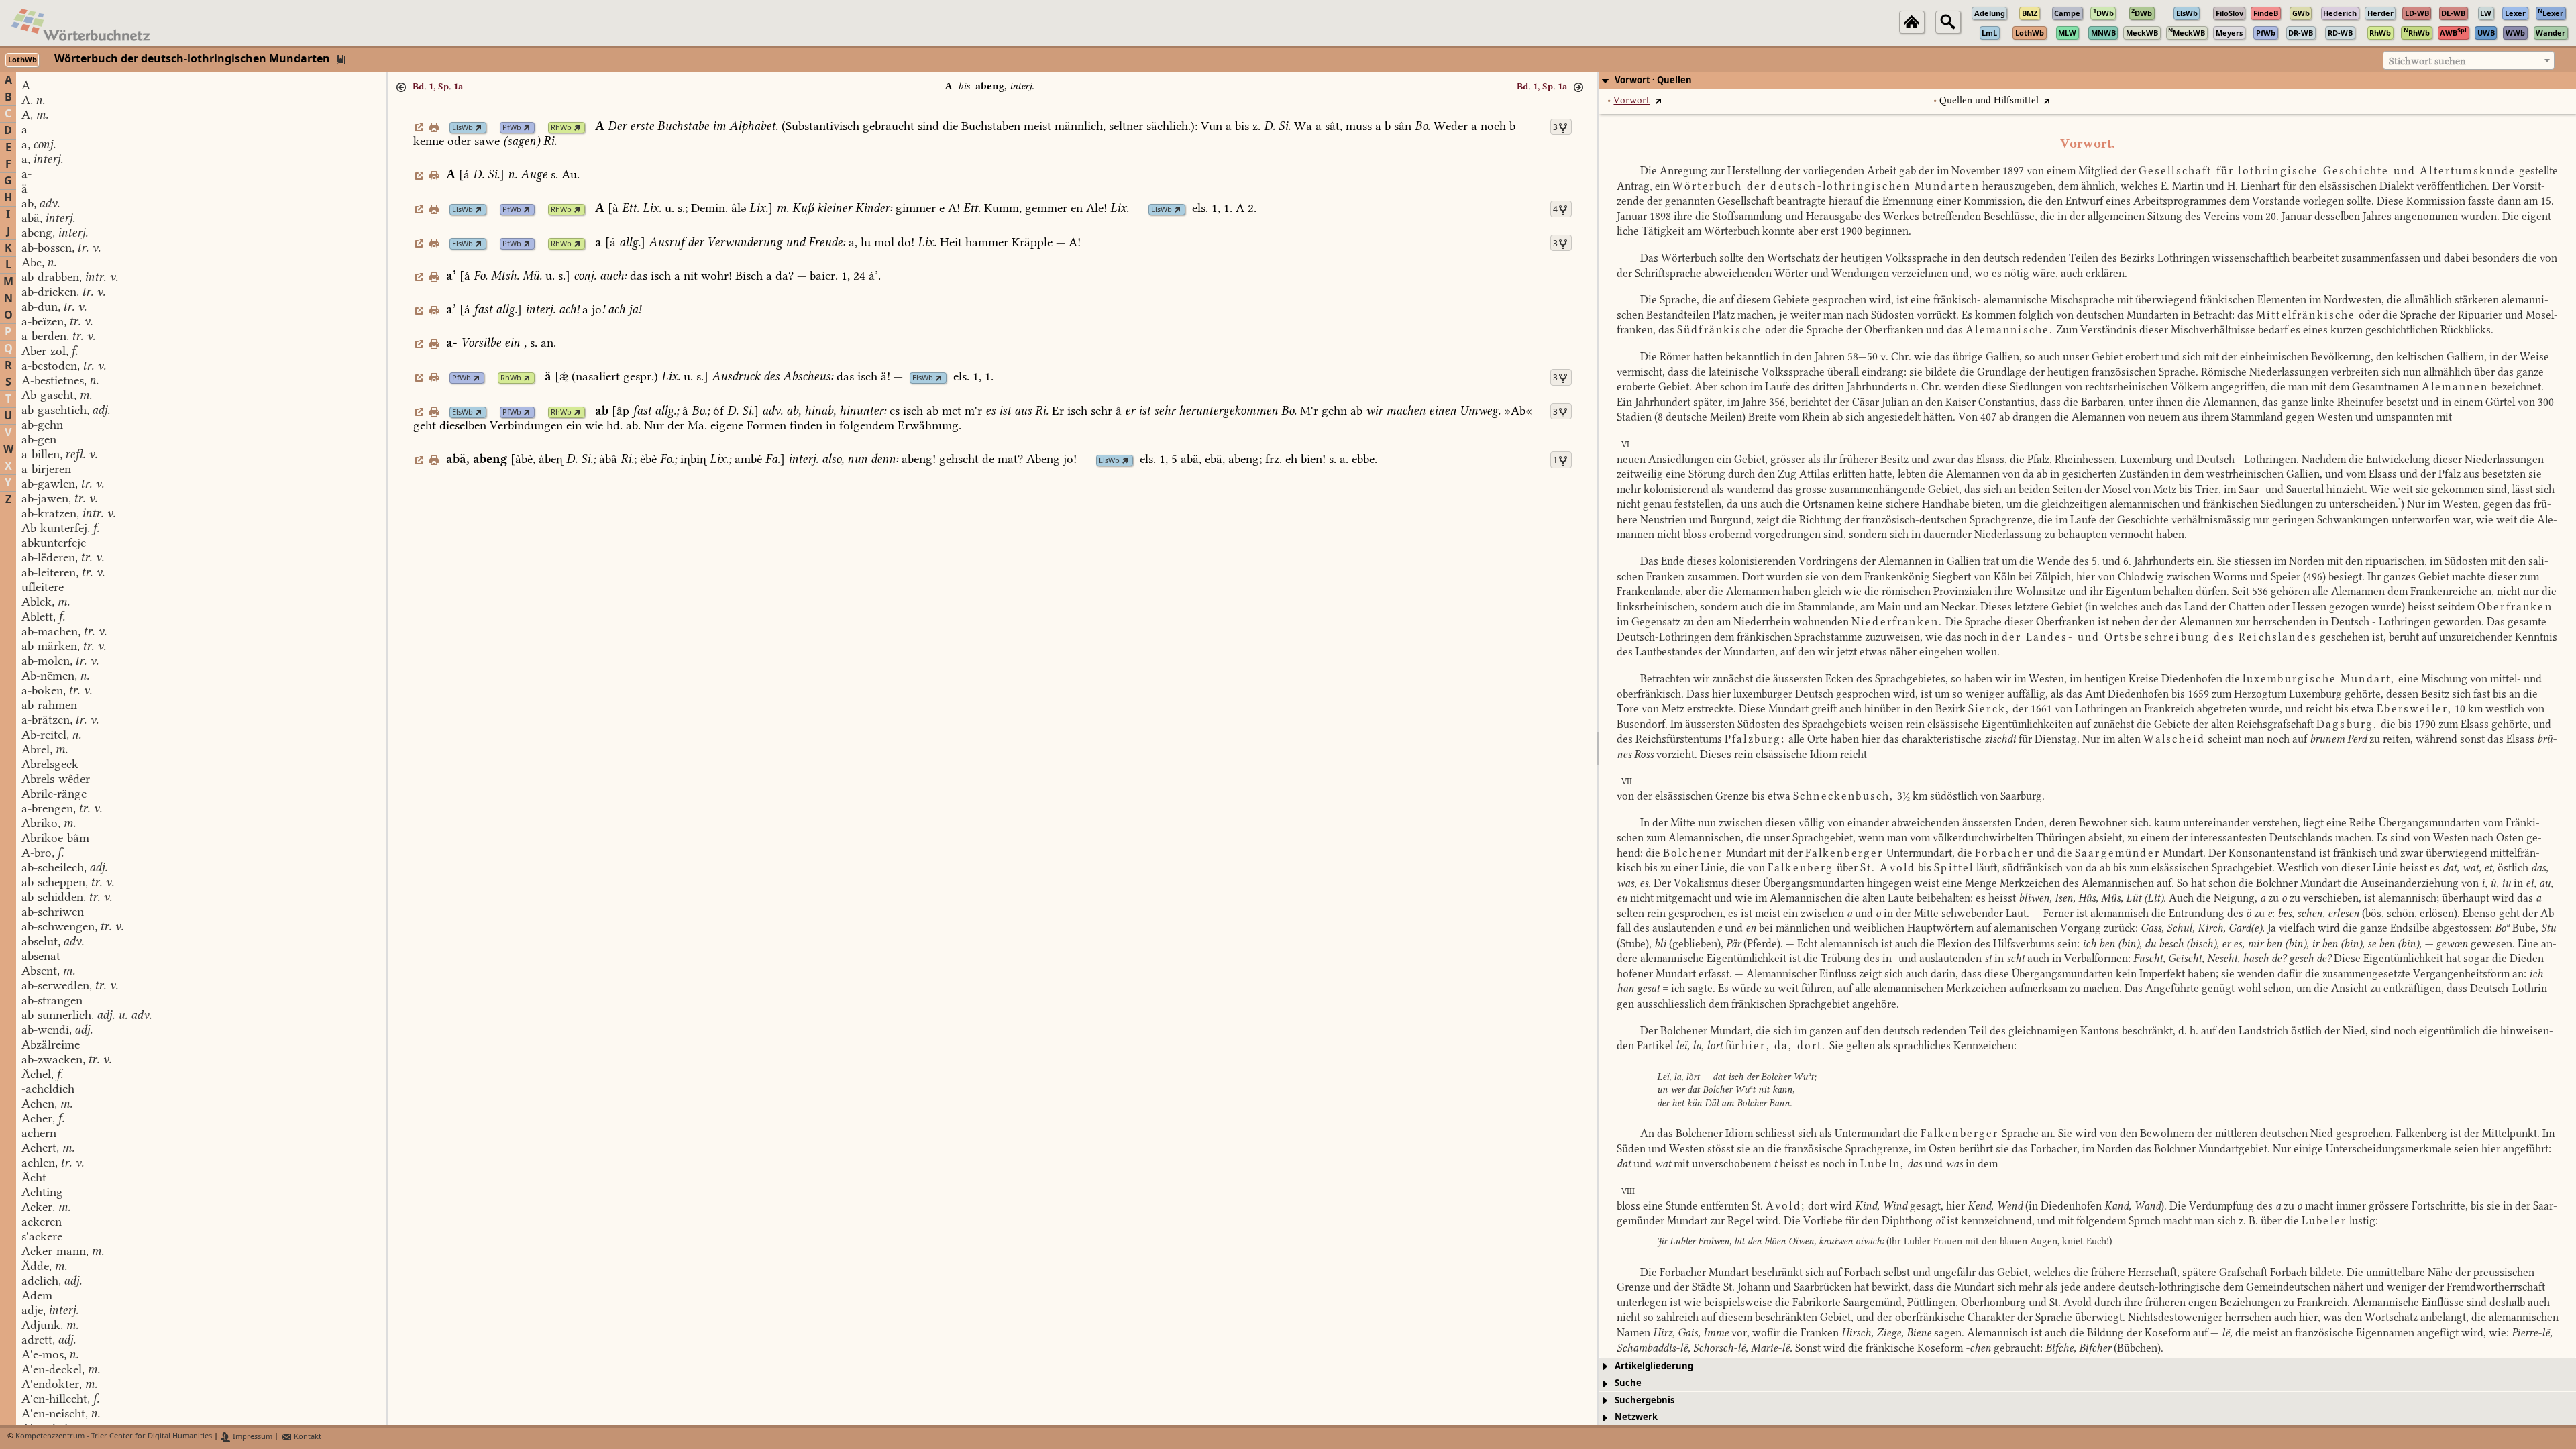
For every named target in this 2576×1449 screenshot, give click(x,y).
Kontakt (307, 1437)
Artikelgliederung (1654, 1366)
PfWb (512, 128)
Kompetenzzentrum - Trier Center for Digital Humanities (114, 1437)
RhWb (561, 128)
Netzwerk (1636, 1417)
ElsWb (463, 128)
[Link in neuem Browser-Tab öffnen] (479, 128)
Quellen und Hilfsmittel (1989, 100)
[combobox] (2469, 60)
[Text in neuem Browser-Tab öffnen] (1658, 100)
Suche (1628, 1383)
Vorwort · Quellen (1653, 80)
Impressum (252, 1437)
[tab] (2088, 80)
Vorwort (1631, 100)
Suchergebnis (1645, 1400)
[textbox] (2469, 61)
